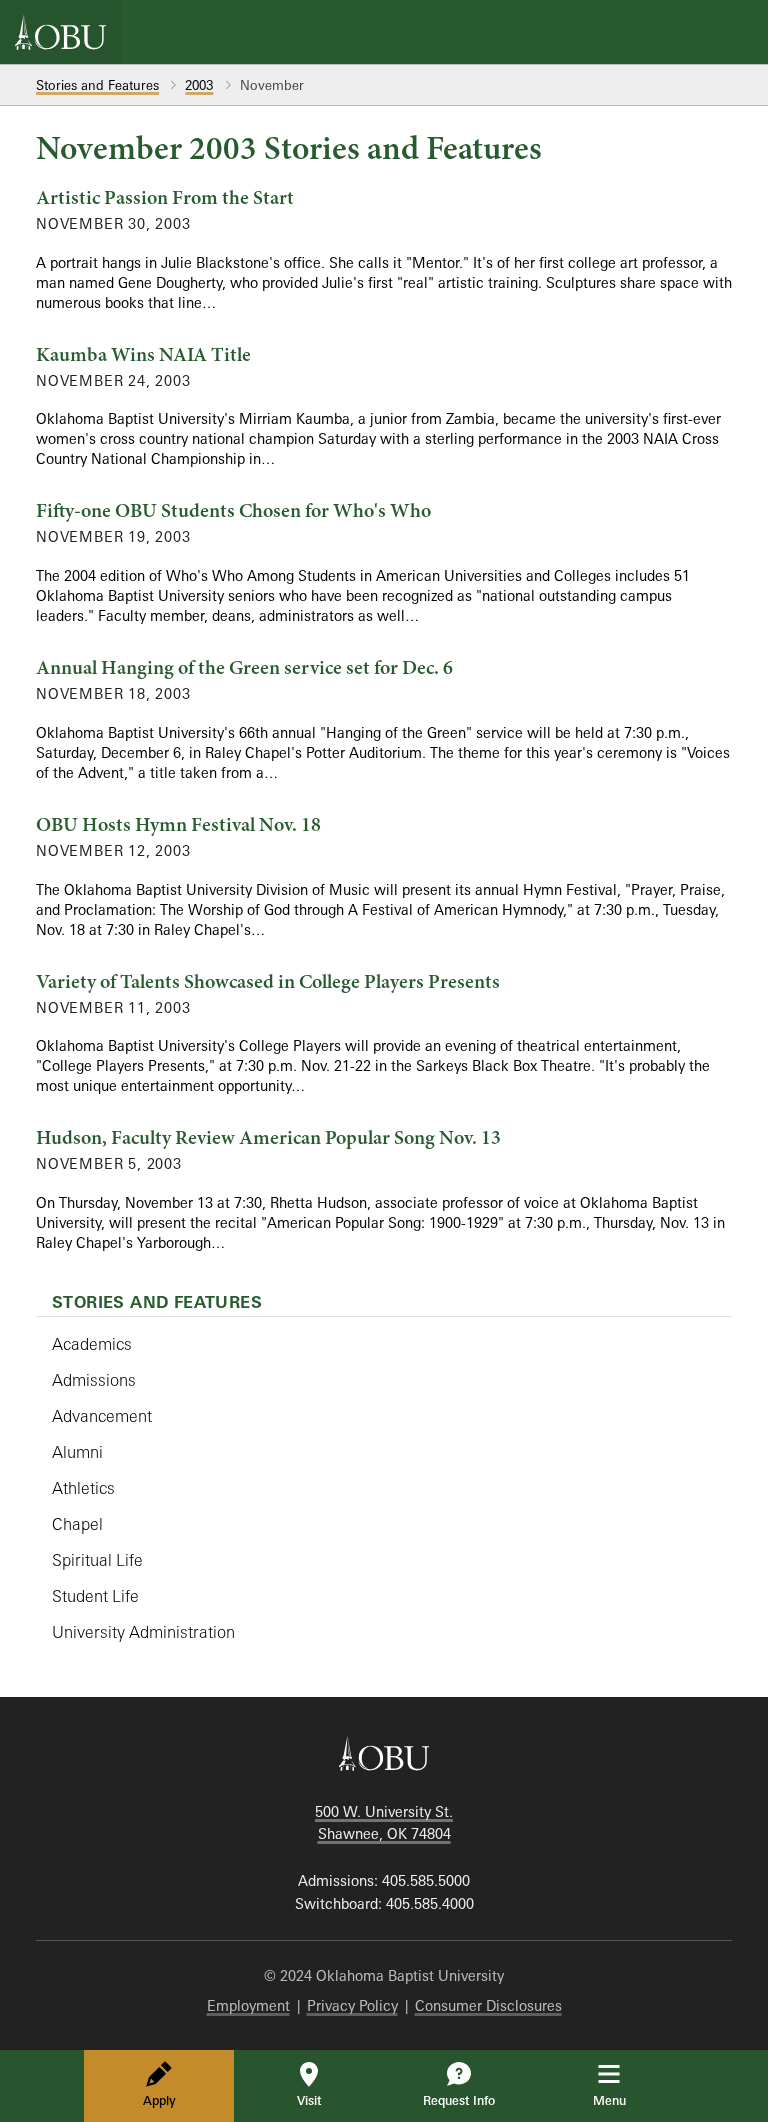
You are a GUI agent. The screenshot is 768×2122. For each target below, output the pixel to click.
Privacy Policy (352, 2005)
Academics (92, 1344)
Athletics (83, 1488)
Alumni (77, 1452)
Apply (159, 2100)
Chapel (77, 1524)
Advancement (102, 1416)
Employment (248, 2005)
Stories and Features (97, 85)
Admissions (94, 1380)
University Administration (143, 1632)
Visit (309, 2100)
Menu (623, 2100)
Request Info (459, 2100)
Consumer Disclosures (488, 2005)
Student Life (95, 1596)
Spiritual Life (97, 1560)
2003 (199, 85)
